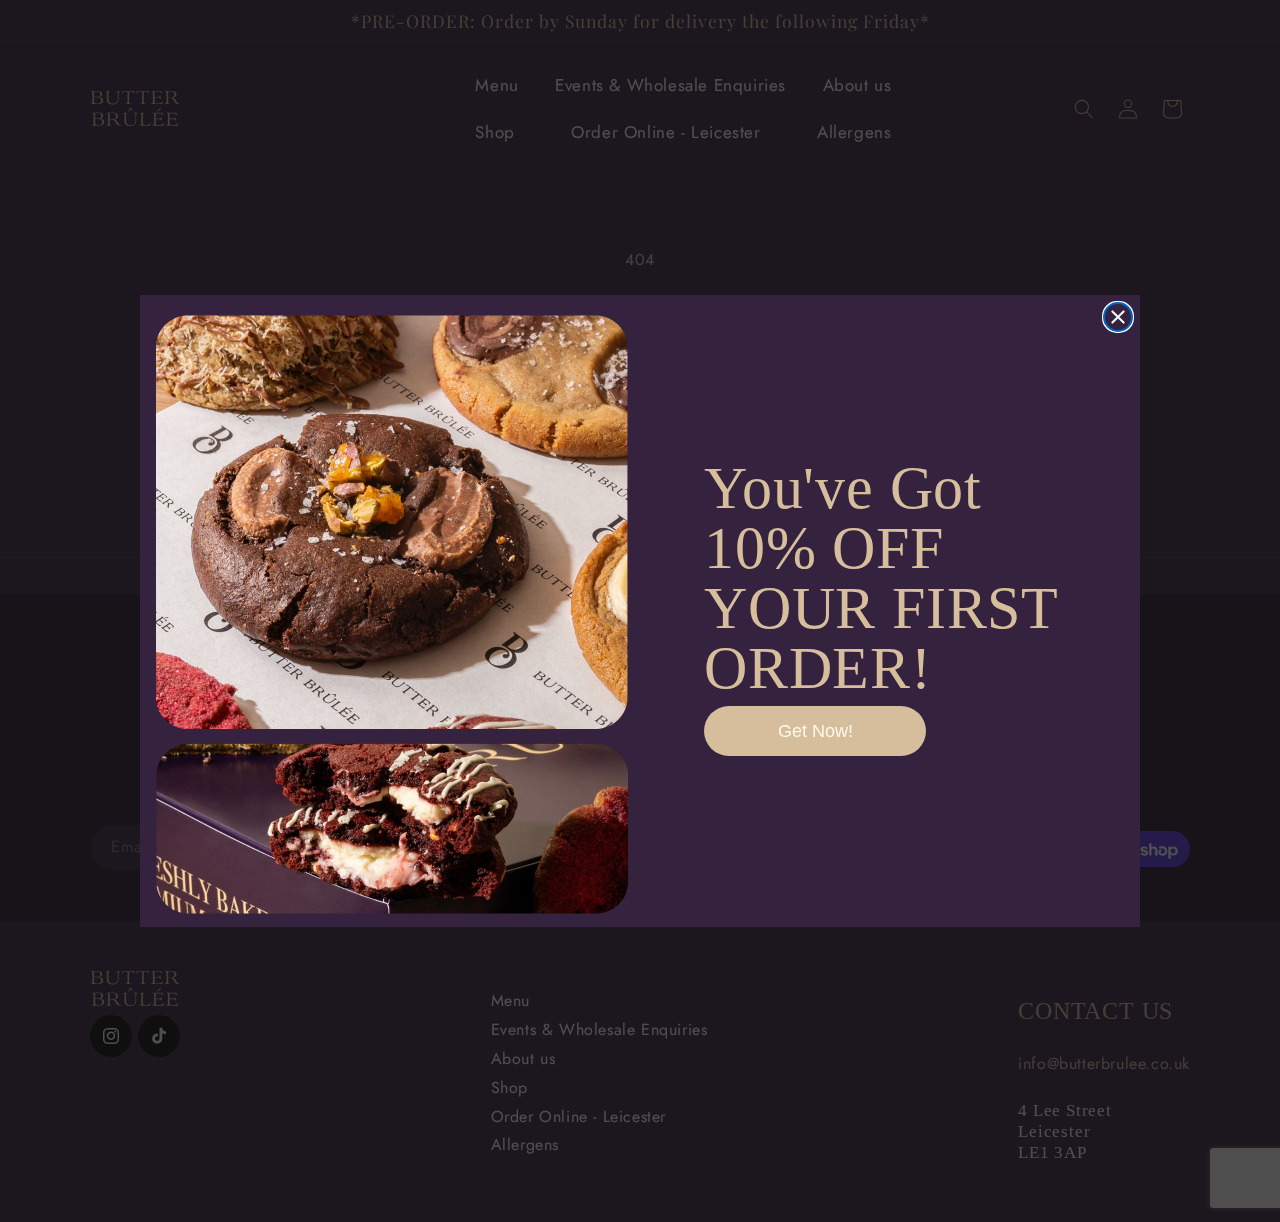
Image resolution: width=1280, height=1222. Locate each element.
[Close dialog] (1118, 317)
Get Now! (815, 731)
